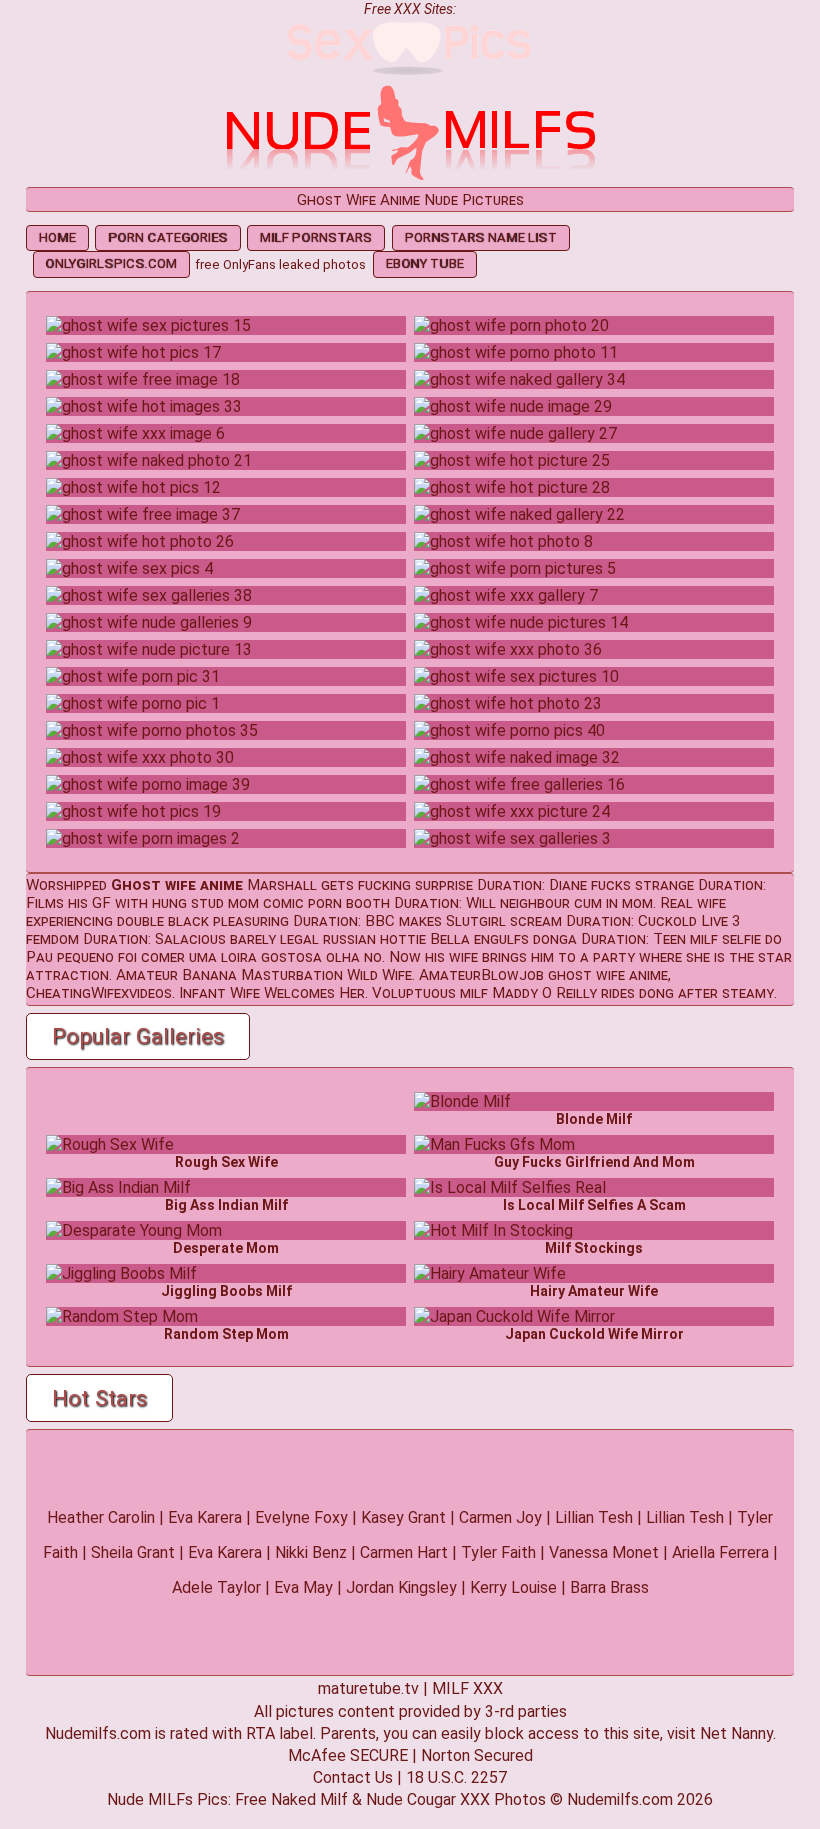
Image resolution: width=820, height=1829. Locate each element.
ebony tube (425, 263)
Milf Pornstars (316, 237)
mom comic (266, 903)
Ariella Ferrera (720, 1552)
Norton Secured (477, 1755)
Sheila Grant (133, 1552)
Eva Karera (205, 1517)
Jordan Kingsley (401, 1587)
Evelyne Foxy (301, 1517)
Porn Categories (167, 237)
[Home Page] (410, 177)
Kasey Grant (403, 1517)
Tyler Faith (498, 1552)
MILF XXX (467, 1688)
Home (57, 237)
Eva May (303, 1587)
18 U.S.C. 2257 (456, 1777)
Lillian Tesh (594, 1517)
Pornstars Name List (481, 237)
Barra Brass (609, 1587)
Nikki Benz (311, 1552)
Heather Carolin (101, 1517)
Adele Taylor (216, 1587)
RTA (260, 1733)
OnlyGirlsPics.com (111, 263)
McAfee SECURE (348, 1755)
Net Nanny (736, 1733)
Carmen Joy (500, 1517)
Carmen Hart (404, 1552)
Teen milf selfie (707, 939)
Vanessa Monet (604, 1552)
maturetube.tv (368, 1688)
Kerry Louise (513, 1587)
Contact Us (353, 1777)
